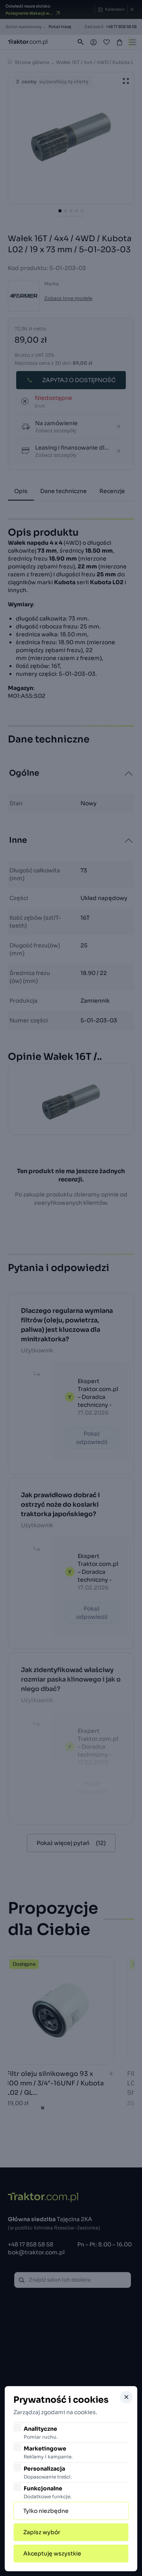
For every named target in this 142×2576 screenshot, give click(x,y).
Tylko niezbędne (46, 2511)
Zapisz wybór (42, 2532)
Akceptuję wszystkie (52, 2554)
